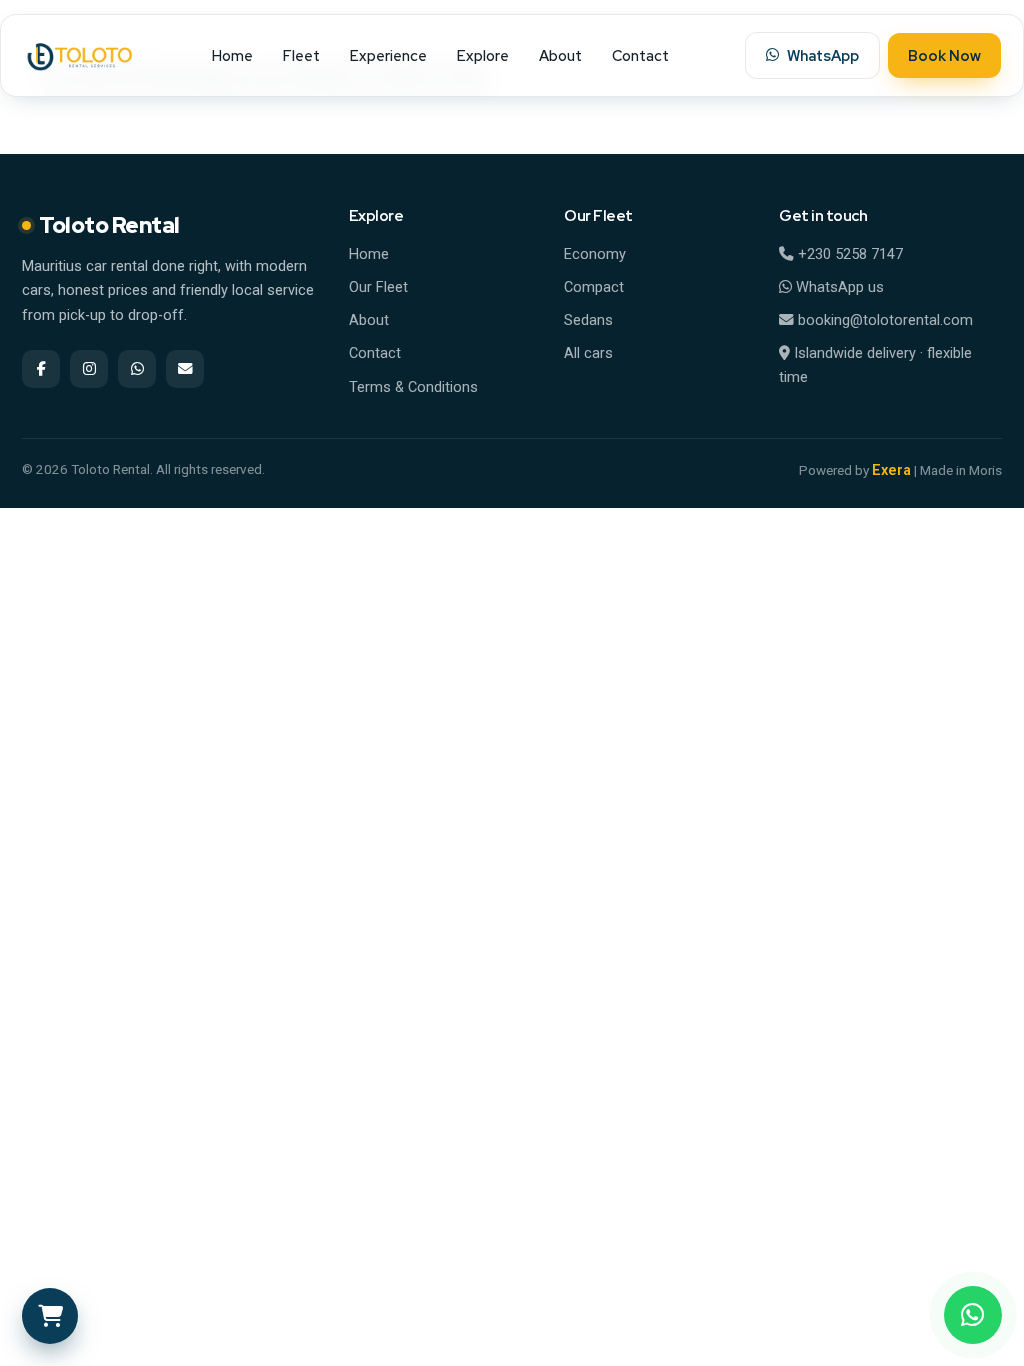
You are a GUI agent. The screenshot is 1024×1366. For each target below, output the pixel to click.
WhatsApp (823, 55)
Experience (388, 55)
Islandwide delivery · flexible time (875, 365)
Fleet (301, 55)
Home (232, 55)
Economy (595, 254)
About (560, 55)
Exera (891, 470)
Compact (594, 287)
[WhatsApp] (973, 1315)
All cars (588, 353)
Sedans (588, 320)
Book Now (944, 55)
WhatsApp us (838, 287)
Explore (483, 55)
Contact (640, 55)
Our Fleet (378, 287)
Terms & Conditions (413, 387)
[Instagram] (89, 369)
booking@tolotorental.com (883, 320)
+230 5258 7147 (848, 254)
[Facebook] (41, 369)
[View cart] (50, 1316)
